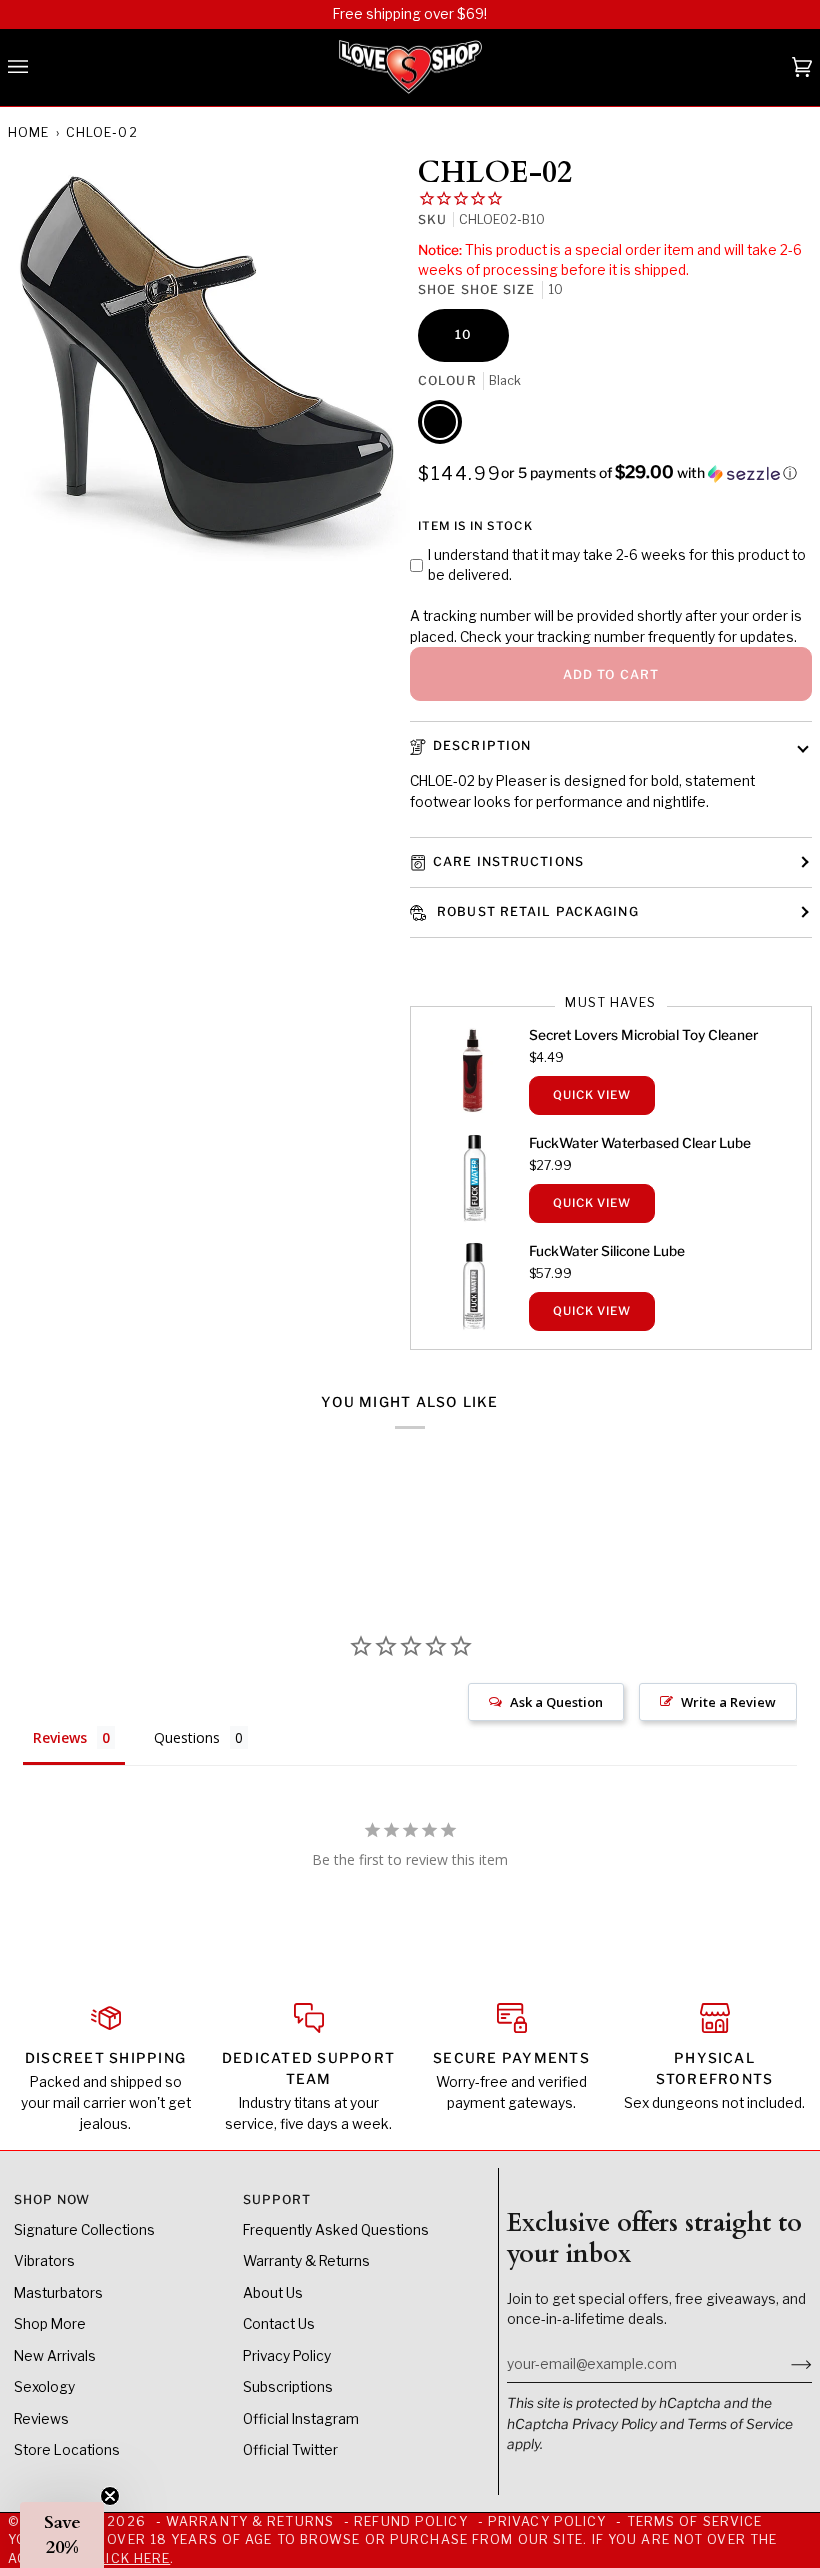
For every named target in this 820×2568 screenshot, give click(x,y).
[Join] (785, 2364)
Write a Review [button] (728, 1702)
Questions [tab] (187, 1737)
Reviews (41, 2419)
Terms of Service (740, 2424)
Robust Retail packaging (536, 911)
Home (28, 132)
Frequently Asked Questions (336, 2230)
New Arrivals (55, 2356)
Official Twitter (290, 2450)
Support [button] (277, 2199)
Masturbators (58, 2293)
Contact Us (279, 2324)
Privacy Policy (614, 2424)
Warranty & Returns (306, 2261)
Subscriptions (288, 2387)
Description (482, 745)
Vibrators (44, 2261)
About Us (273, 2293)
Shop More (50, 2324)
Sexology (44, 2387)
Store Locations (67, 2450)
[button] (649, 473)
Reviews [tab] (60, 1737)
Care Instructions (508, 861)
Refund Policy (410, 2521)
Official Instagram (301, 2419)
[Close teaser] (110, 2496)
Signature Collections (84, 2230)
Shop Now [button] (52, 2199)
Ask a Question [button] (556, 1702)
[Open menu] (38, 68)
